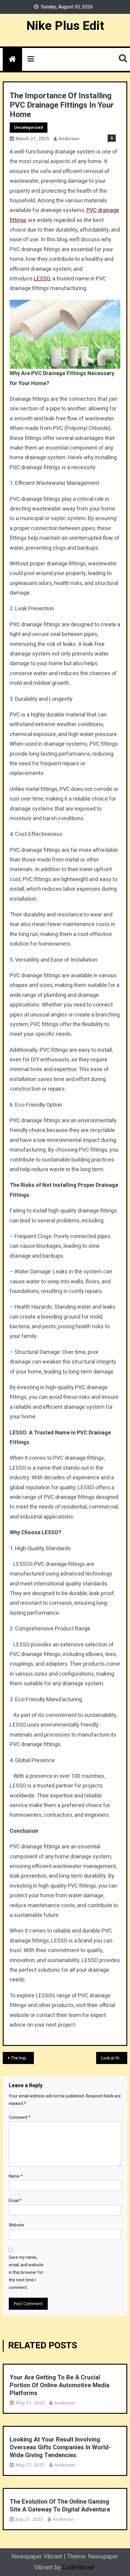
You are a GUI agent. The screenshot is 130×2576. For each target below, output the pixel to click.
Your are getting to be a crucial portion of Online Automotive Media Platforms (60, 2385)
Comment (20, 2118)
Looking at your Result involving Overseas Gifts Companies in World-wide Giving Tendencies (60, 2448)
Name (16, 2176)
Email (15, 2201)
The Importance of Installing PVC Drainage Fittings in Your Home (22, 2058)
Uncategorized (29, 127)
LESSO (42, 279)
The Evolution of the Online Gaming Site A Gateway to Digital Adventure (60, 2506)
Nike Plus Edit (65, 26)
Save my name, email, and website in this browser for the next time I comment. (26, 2273)
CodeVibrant (78, 2567)
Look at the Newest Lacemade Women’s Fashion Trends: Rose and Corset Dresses (114, 2058)
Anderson (69, 138)
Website (16, 2225)
